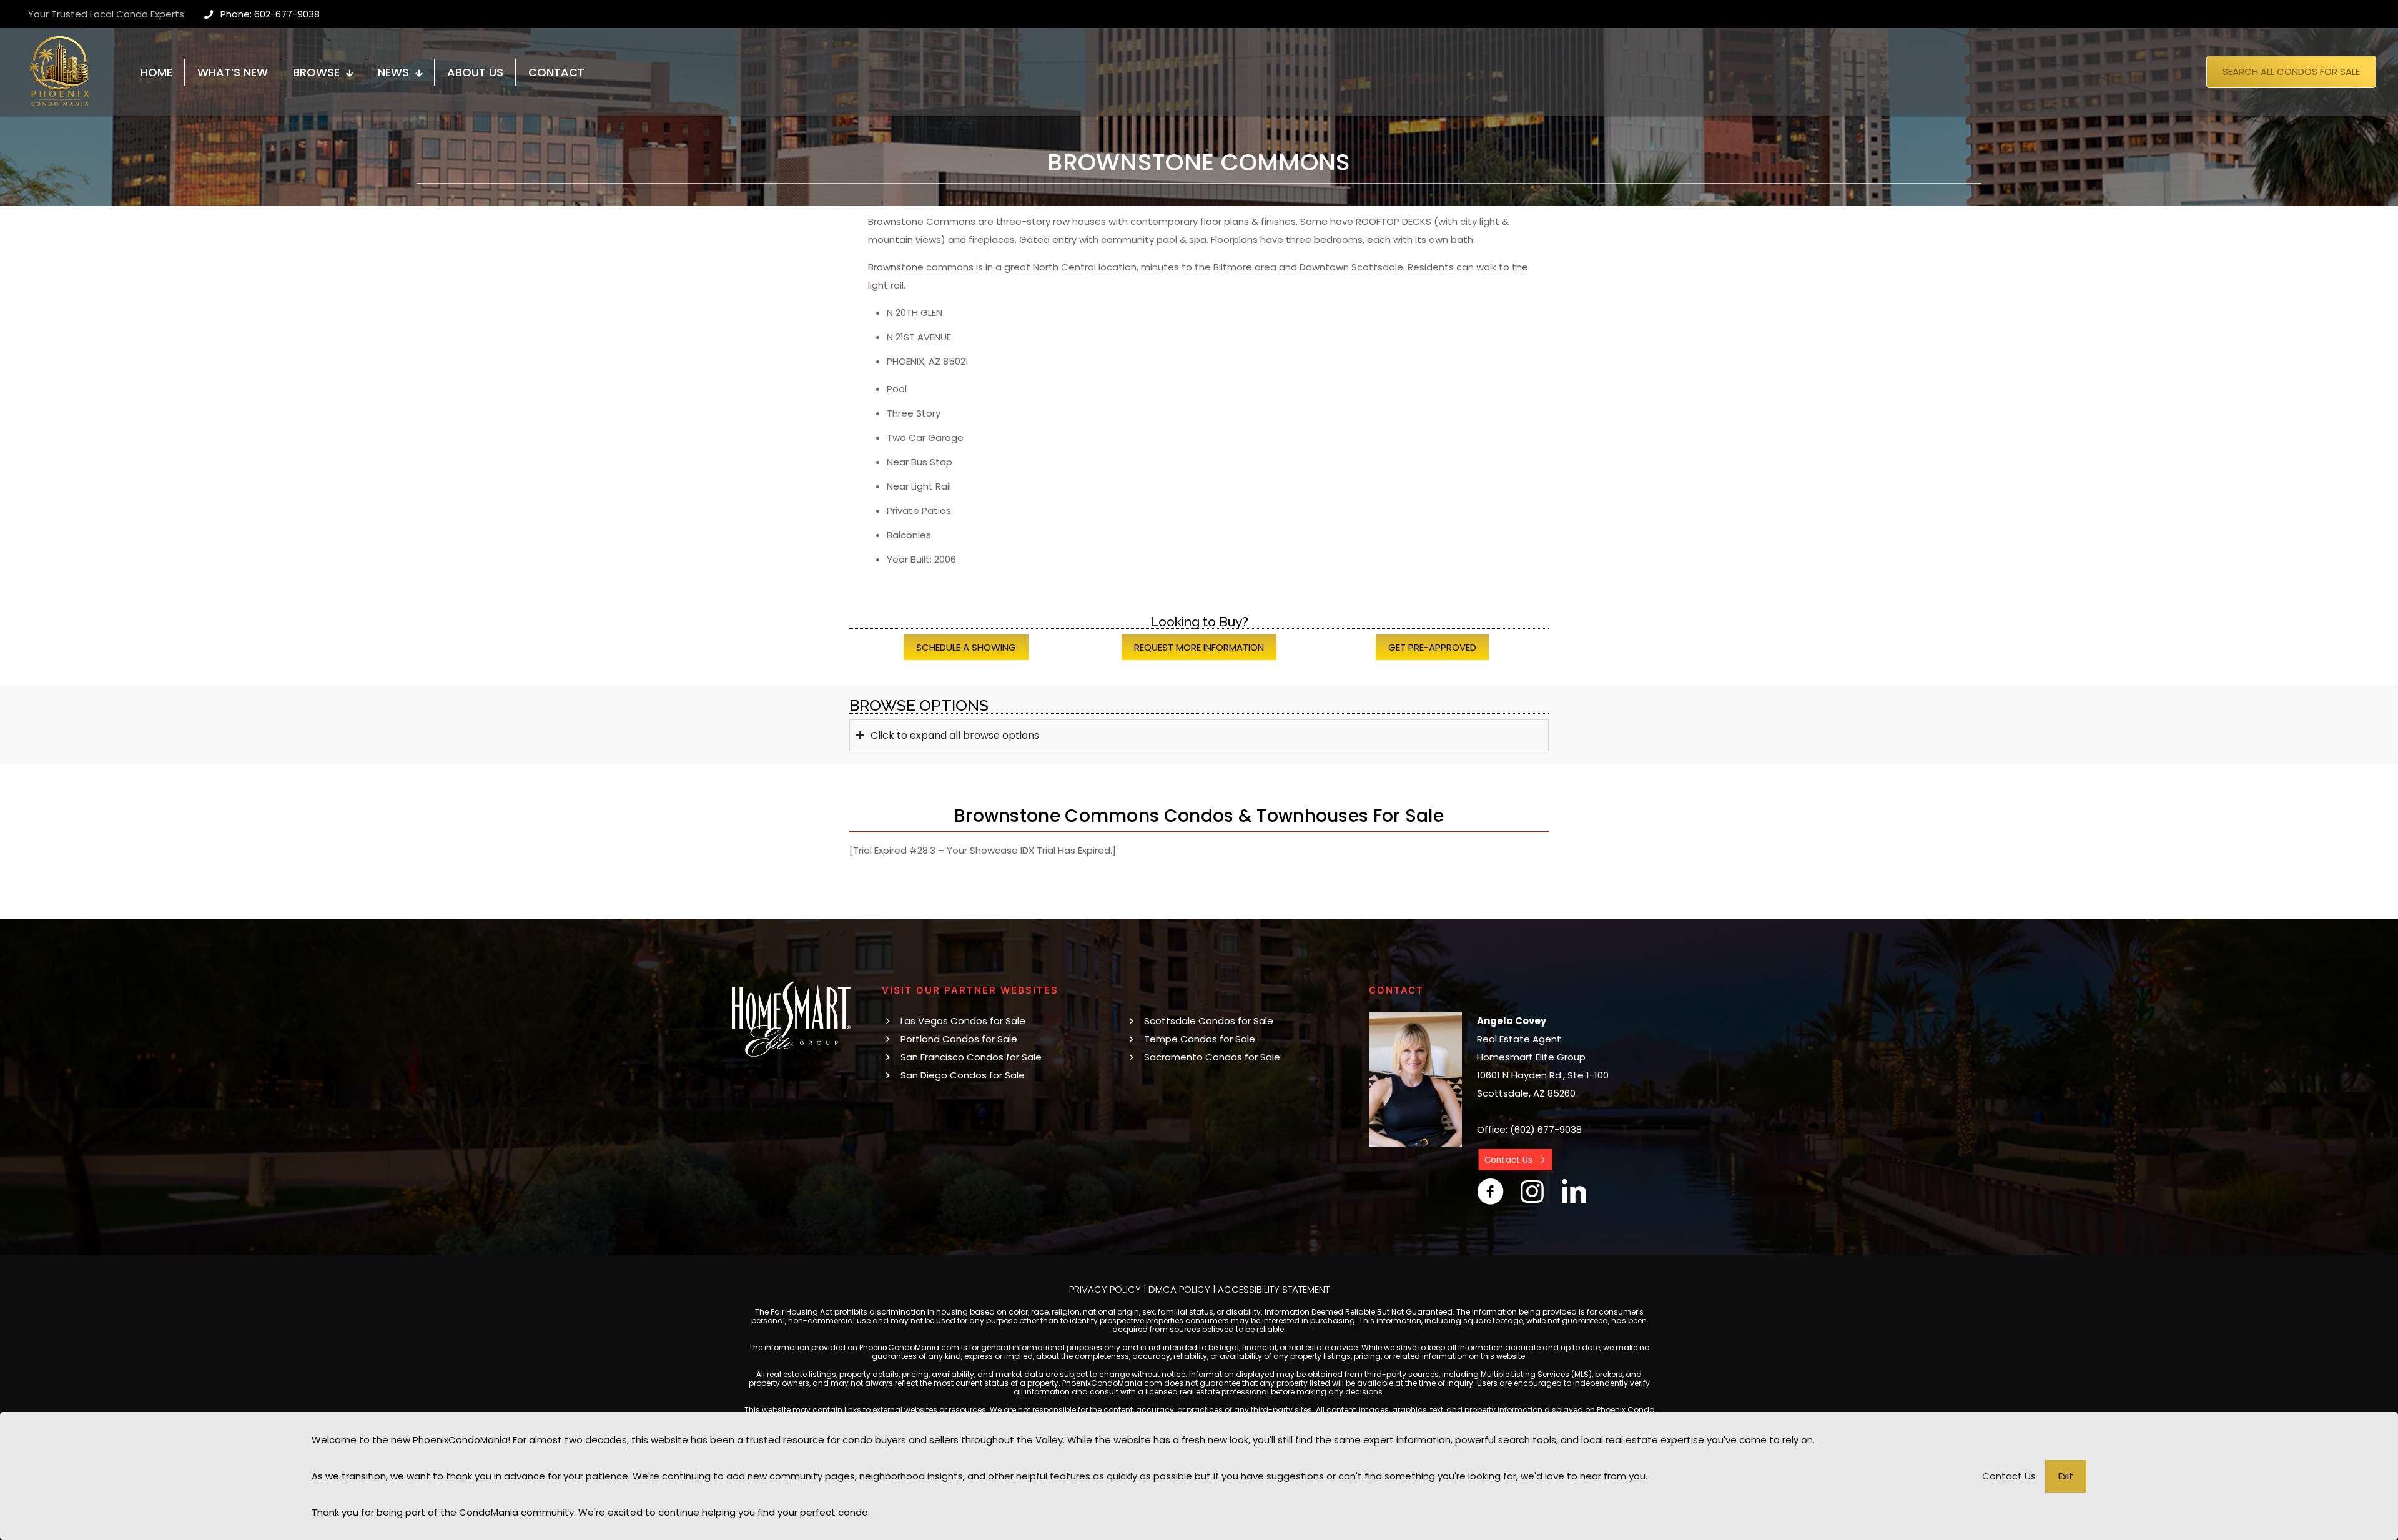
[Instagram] (1532, 1192)
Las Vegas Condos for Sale (963, 1021)
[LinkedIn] (1574, 1192)
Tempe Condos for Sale (1200, 1039)
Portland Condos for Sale (959, 1039)
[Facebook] (1490, 1192)
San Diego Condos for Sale (963, 1075)
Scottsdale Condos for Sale (1209, 1021)
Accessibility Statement (1274, 1289)
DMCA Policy (1179, 1289)
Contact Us (2009, 1476)
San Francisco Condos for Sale (971, 1057)
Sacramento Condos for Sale (1212, 1057)
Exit (2066, 1476)
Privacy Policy (1105, 1289)
